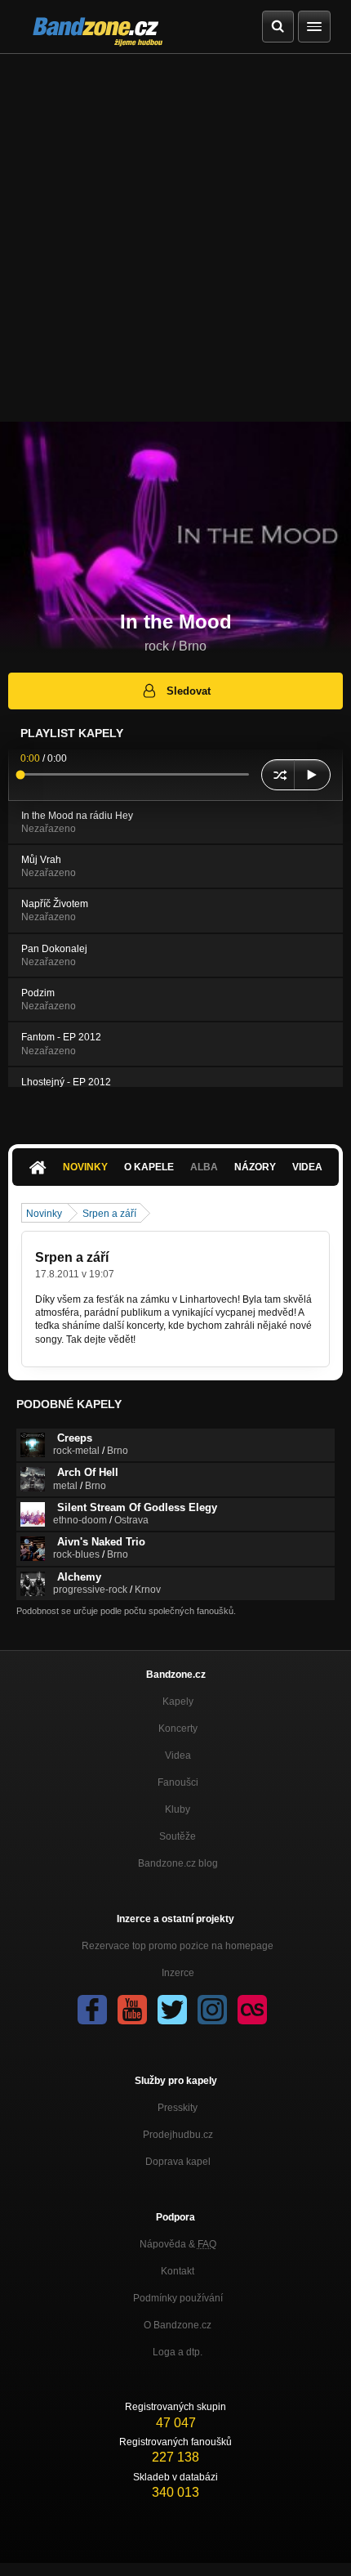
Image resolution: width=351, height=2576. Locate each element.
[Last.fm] (252, 2010)
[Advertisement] (175, 238)
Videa (307, 1167)
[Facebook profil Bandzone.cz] (92, 2010)
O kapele (149, 1167)
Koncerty (178, 1729)
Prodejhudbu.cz (178, 2135)
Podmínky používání (178, 2298)
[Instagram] (212, 2010)
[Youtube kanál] (132, 2010)
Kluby (178, 1809)
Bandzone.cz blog (178, 1863)
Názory (255, 1167)
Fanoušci (178, 1782)
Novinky (85, 1167)
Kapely (178, 1702)
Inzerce (178, 1973)
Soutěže (178, 1836)
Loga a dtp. (178, 2352)
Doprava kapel (178, 2162)
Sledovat (189, 691)
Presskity (178, 2108)
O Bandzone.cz (178, 2325)
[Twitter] (172, 2010)
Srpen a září (109, 1214)
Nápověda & (178, 2244)
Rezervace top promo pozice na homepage (178, 1946)
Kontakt (178, 2271)
